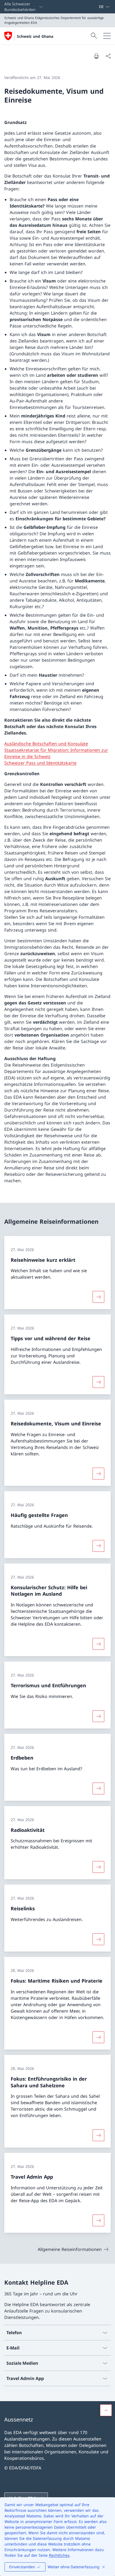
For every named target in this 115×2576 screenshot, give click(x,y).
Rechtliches (59, 2555)
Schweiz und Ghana (35, 36)
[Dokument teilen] (108, 56)
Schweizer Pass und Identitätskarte (40, 763)
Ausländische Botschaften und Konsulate (46, 744)
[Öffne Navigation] (107, 36)
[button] (106, 2410)
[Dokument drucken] (96, 56)
